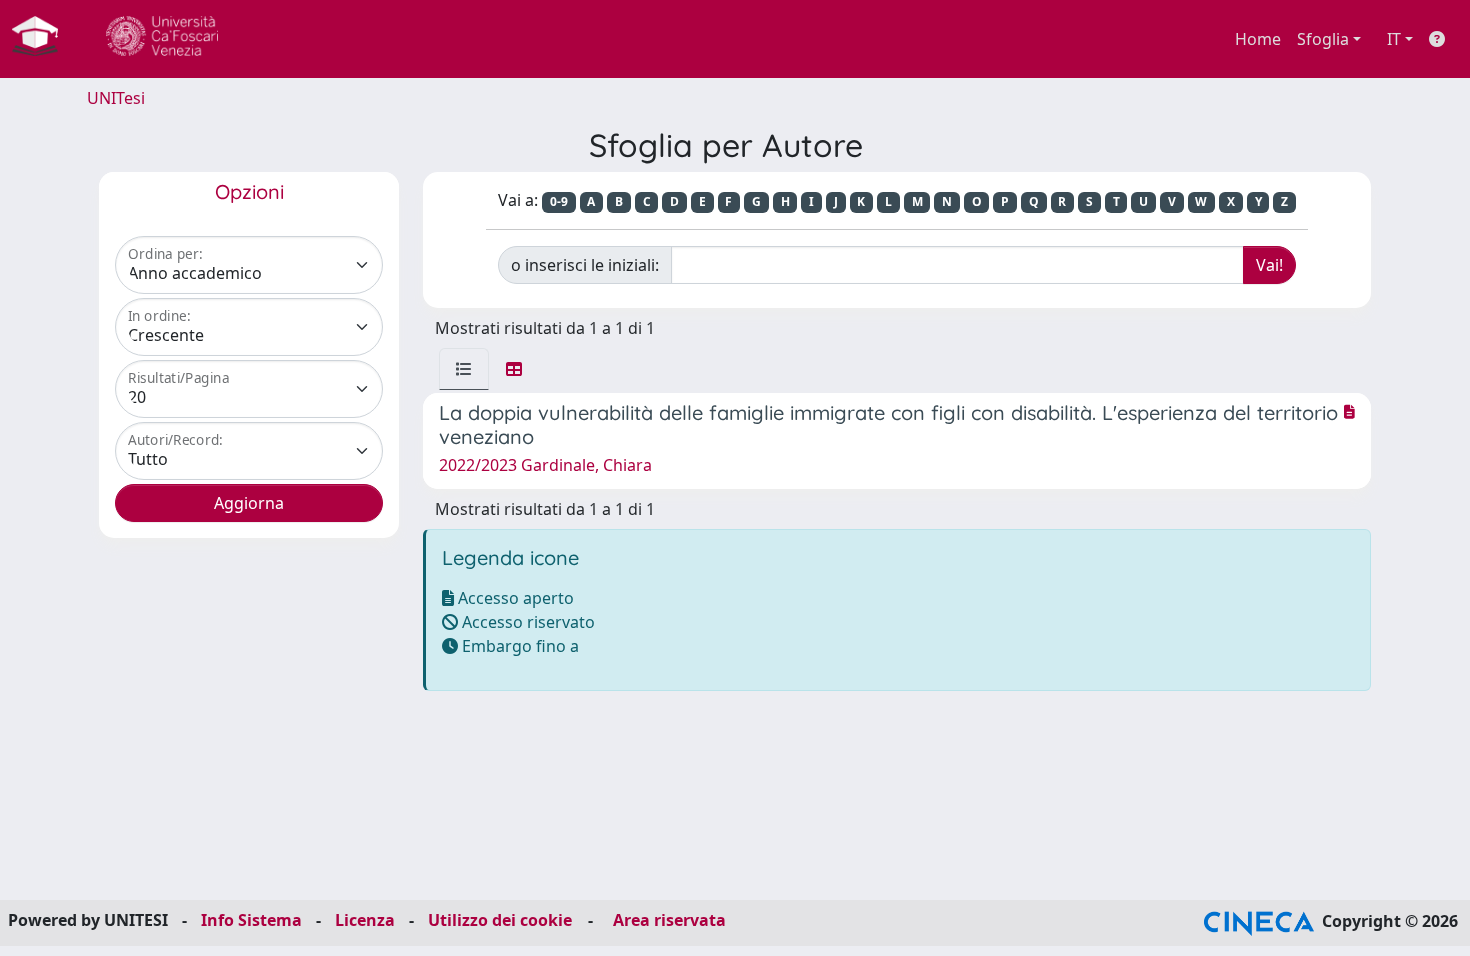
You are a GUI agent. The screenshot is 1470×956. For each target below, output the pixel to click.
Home (1258, 39)
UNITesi (116, 98)
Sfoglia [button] (1323, 39)
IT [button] (1394, 39)
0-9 (559, 201)
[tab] (464, 369)
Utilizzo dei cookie (500, 920)
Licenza (365, 920)
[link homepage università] (162, 39)
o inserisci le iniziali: (585, 265)
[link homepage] (43, 39)
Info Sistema (251, 920)
